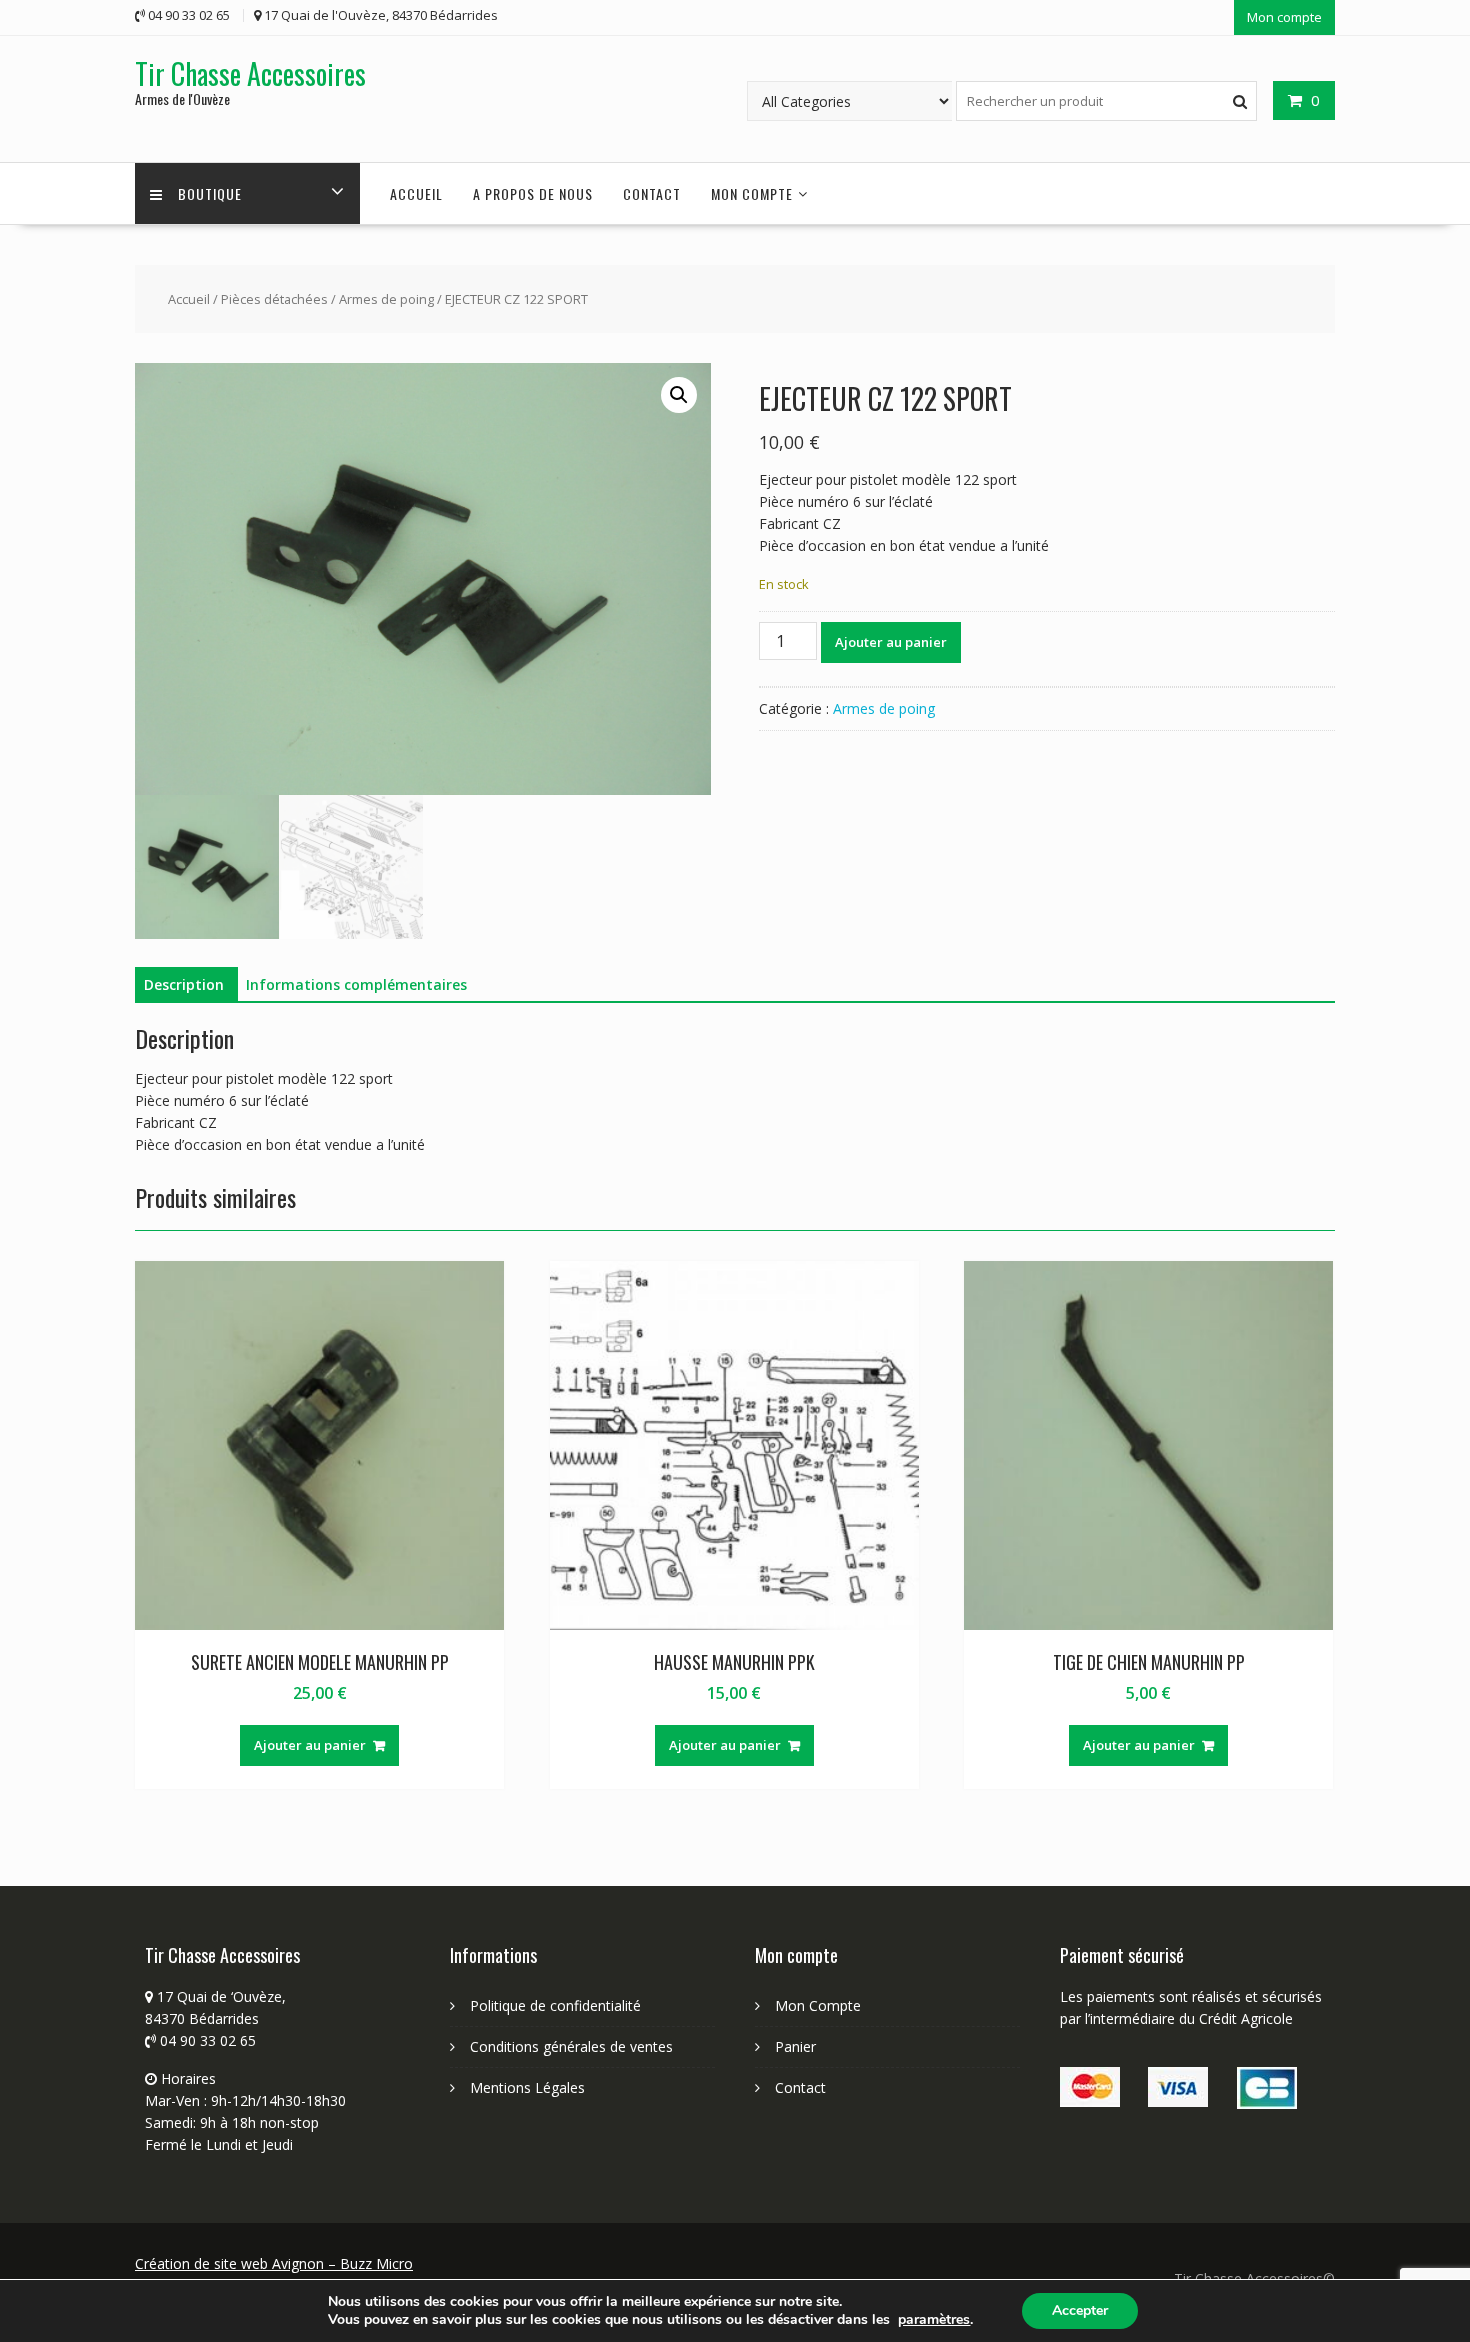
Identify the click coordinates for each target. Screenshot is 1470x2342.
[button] (679, 395)
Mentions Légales (527, 2087)
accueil (416, 193)
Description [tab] (184, 984)
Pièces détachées (274, 299)
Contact (652, 193)
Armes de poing (386, 299)
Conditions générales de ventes (571, 2046)
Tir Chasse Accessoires (250, 73)
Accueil (189, 299)
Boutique (210, 193)
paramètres (934, 2320)
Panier (795, 2046)
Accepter (1080, 2310)
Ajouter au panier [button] (310, 1745)
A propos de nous (533, 193)
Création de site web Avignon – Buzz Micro (274, 2263)
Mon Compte (818, 2005)
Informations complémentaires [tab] (356, 984)
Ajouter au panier (891, 642)
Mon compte (1284, 17)
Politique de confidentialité (555, 2005)
